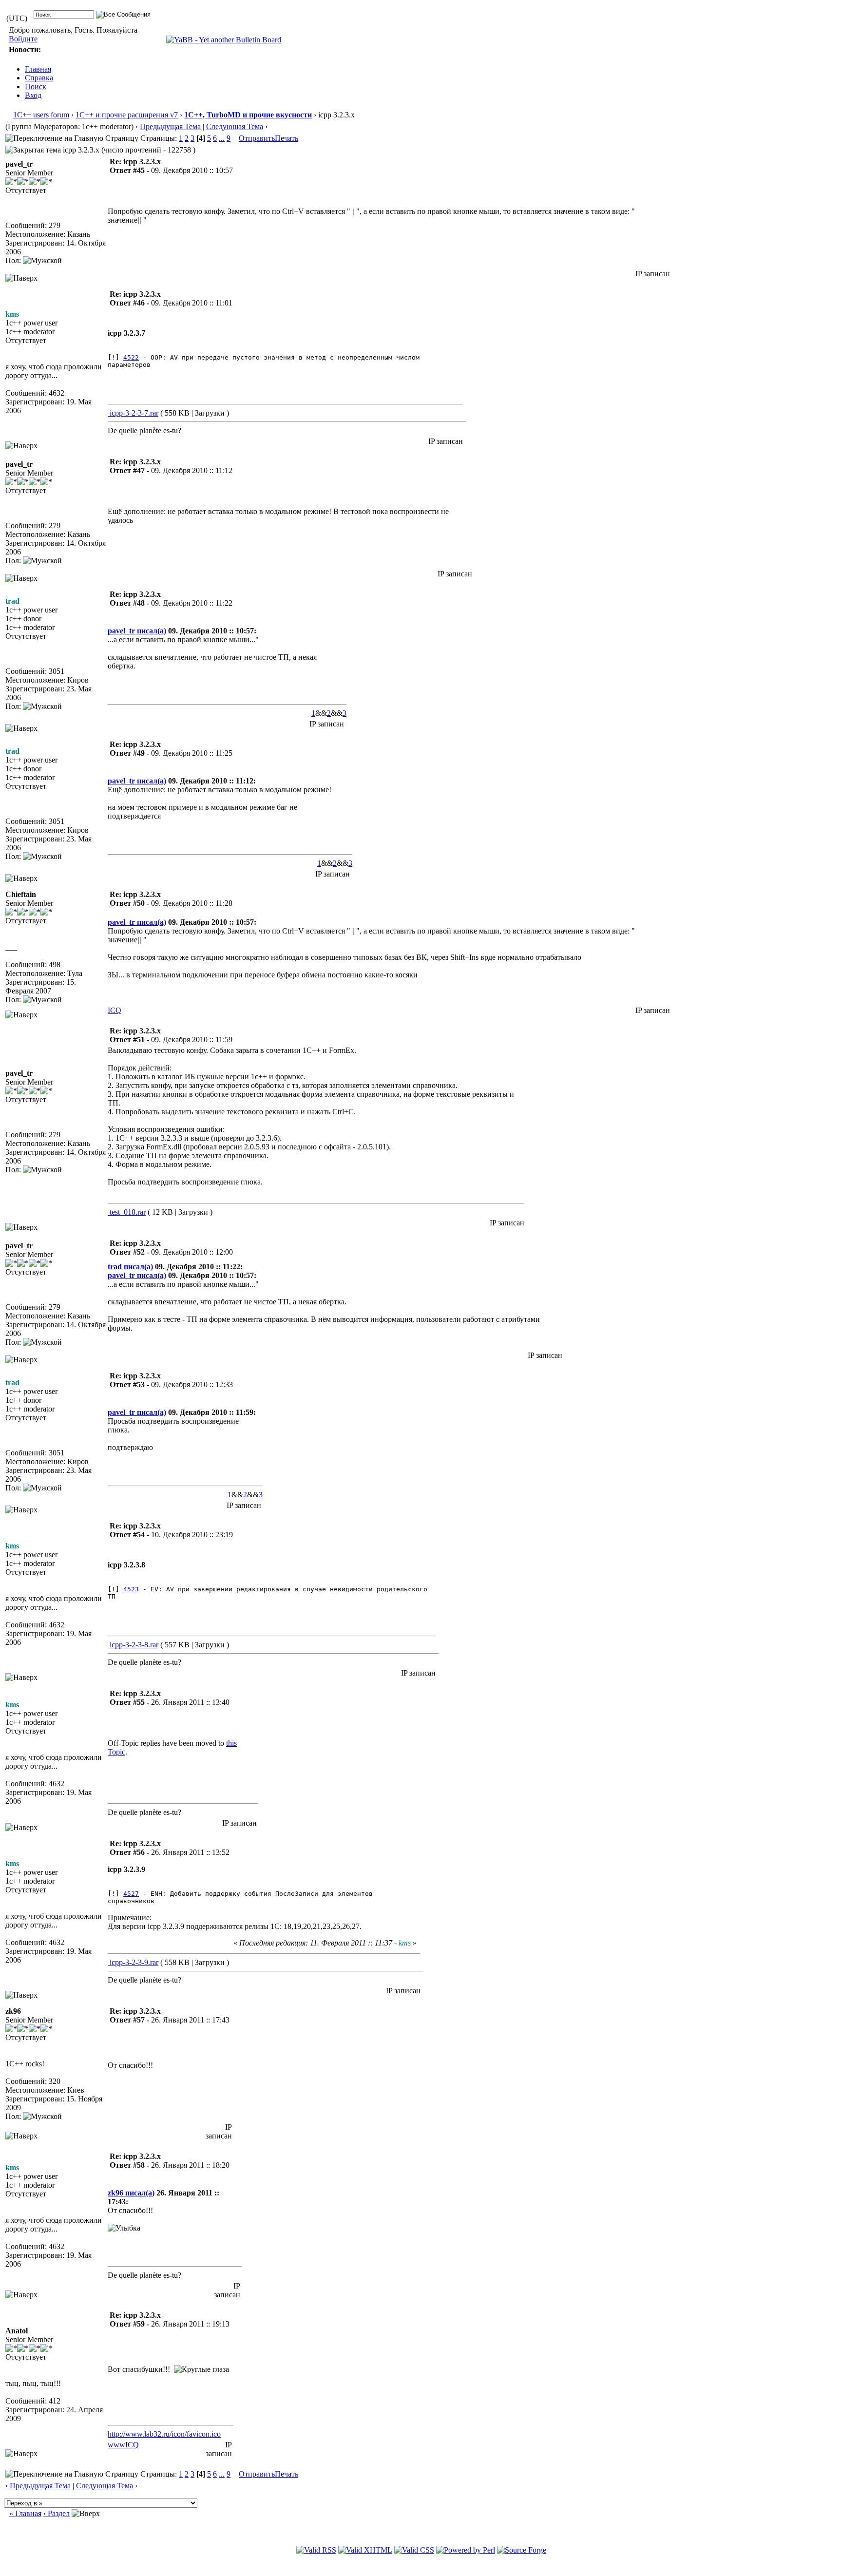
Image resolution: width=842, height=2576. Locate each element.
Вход (33, 95)
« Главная (25, 2513)
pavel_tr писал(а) (137, 631)
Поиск (36, 86)
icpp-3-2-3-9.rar (133, 1962)
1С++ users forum (41, 115)
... (222, 138)
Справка (39, 78)
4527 (131, 1894)
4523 (131, 1589)
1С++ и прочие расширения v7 (127, 115)
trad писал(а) (130, 1267)
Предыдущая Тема (170, 126)
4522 (131, 357)
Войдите (23, 39)
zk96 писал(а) (131, 2193)
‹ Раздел (57, 2513)
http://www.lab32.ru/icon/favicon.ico (164, 2434)
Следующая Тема (235, 126)
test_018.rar (127, 1212)
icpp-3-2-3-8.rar (133, 1645)
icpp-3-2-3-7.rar (133, 413)
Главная (38, 69)
